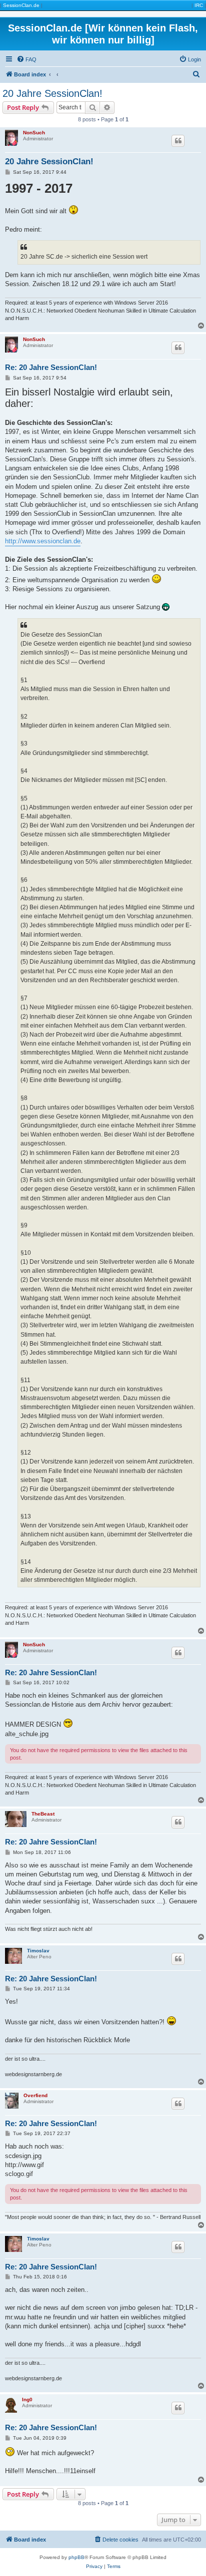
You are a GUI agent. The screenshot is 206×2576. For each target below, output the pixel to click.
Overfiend (35, 2095)
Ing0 (27, 2399)
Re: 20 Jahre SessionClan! (51, 367)
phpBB (76, 2557)
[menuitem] (26, 59)
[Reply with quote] (178, 141)
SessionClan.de (21, 5)
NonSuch (34, 133)
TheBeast (43, 1814)
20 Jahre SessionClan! (52, 93)
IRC (199, 5)
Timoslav (38, 1951)
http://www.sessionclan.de (43, 541)
